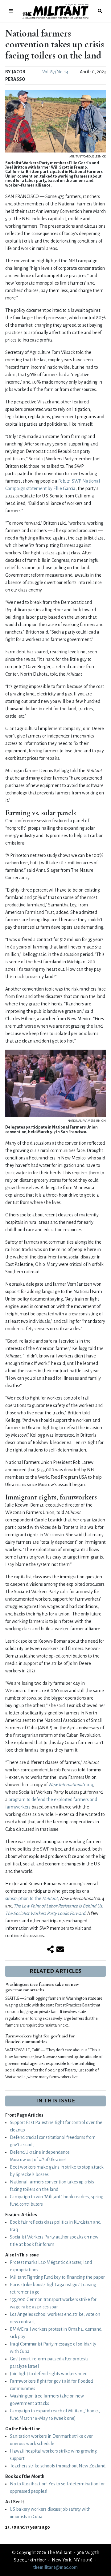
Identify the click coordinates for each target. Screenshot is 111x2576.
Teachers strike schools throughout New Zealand (58, 2466)
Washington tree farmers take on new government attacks (42, 1987)
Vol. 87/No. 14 (55, 72)
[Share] (50, 1950)
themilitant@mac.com (55, 2567)
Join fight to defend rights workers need (49, 2374)
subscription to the (31, 1899)
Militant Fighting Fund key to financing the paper (57, 2277)
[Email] (60, 1950)
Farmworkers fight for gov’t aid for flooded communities (40, 2039)
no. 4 (71, 1785)
